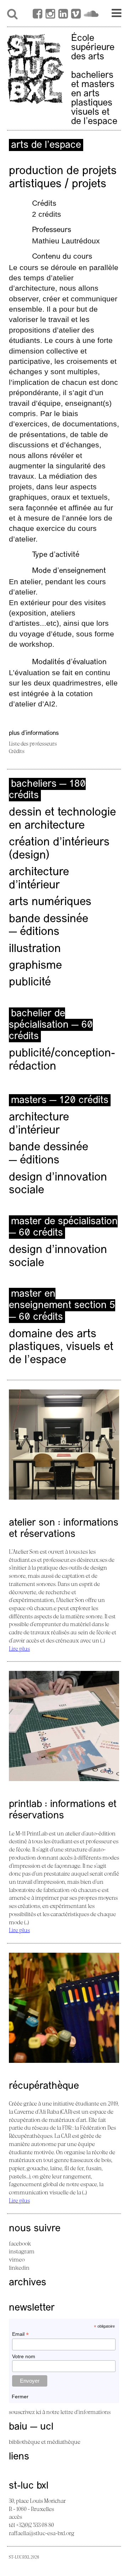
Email (20, 2334)
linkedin (19, 2268)
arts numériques (50, 902)
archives (28, 2283)
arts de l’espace (46, 145)
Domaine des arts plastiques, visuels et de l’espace (61, 1348)
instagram (22, 2251)
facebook (20, 2243)
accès (15, 2517)
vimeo (17, 2259)
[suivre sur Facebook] (38, 15)
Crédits (17, 751)
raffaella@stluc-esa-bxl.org (42, 2533)
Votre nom (24, 2356)
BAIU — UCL (31, 2427)
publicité (30, 983)
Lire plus (19, 1649)
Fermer (20, 2397)
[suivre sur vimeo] (76, 15)
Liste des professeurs (33, 744)
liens (19, 2457)
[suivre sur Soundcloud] (91, 15)
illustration (35, 949)
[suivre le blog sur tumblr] (50, 15)
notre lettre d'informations (78, 2412)
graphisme (35, 966)
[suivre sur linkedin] (63, 15)
